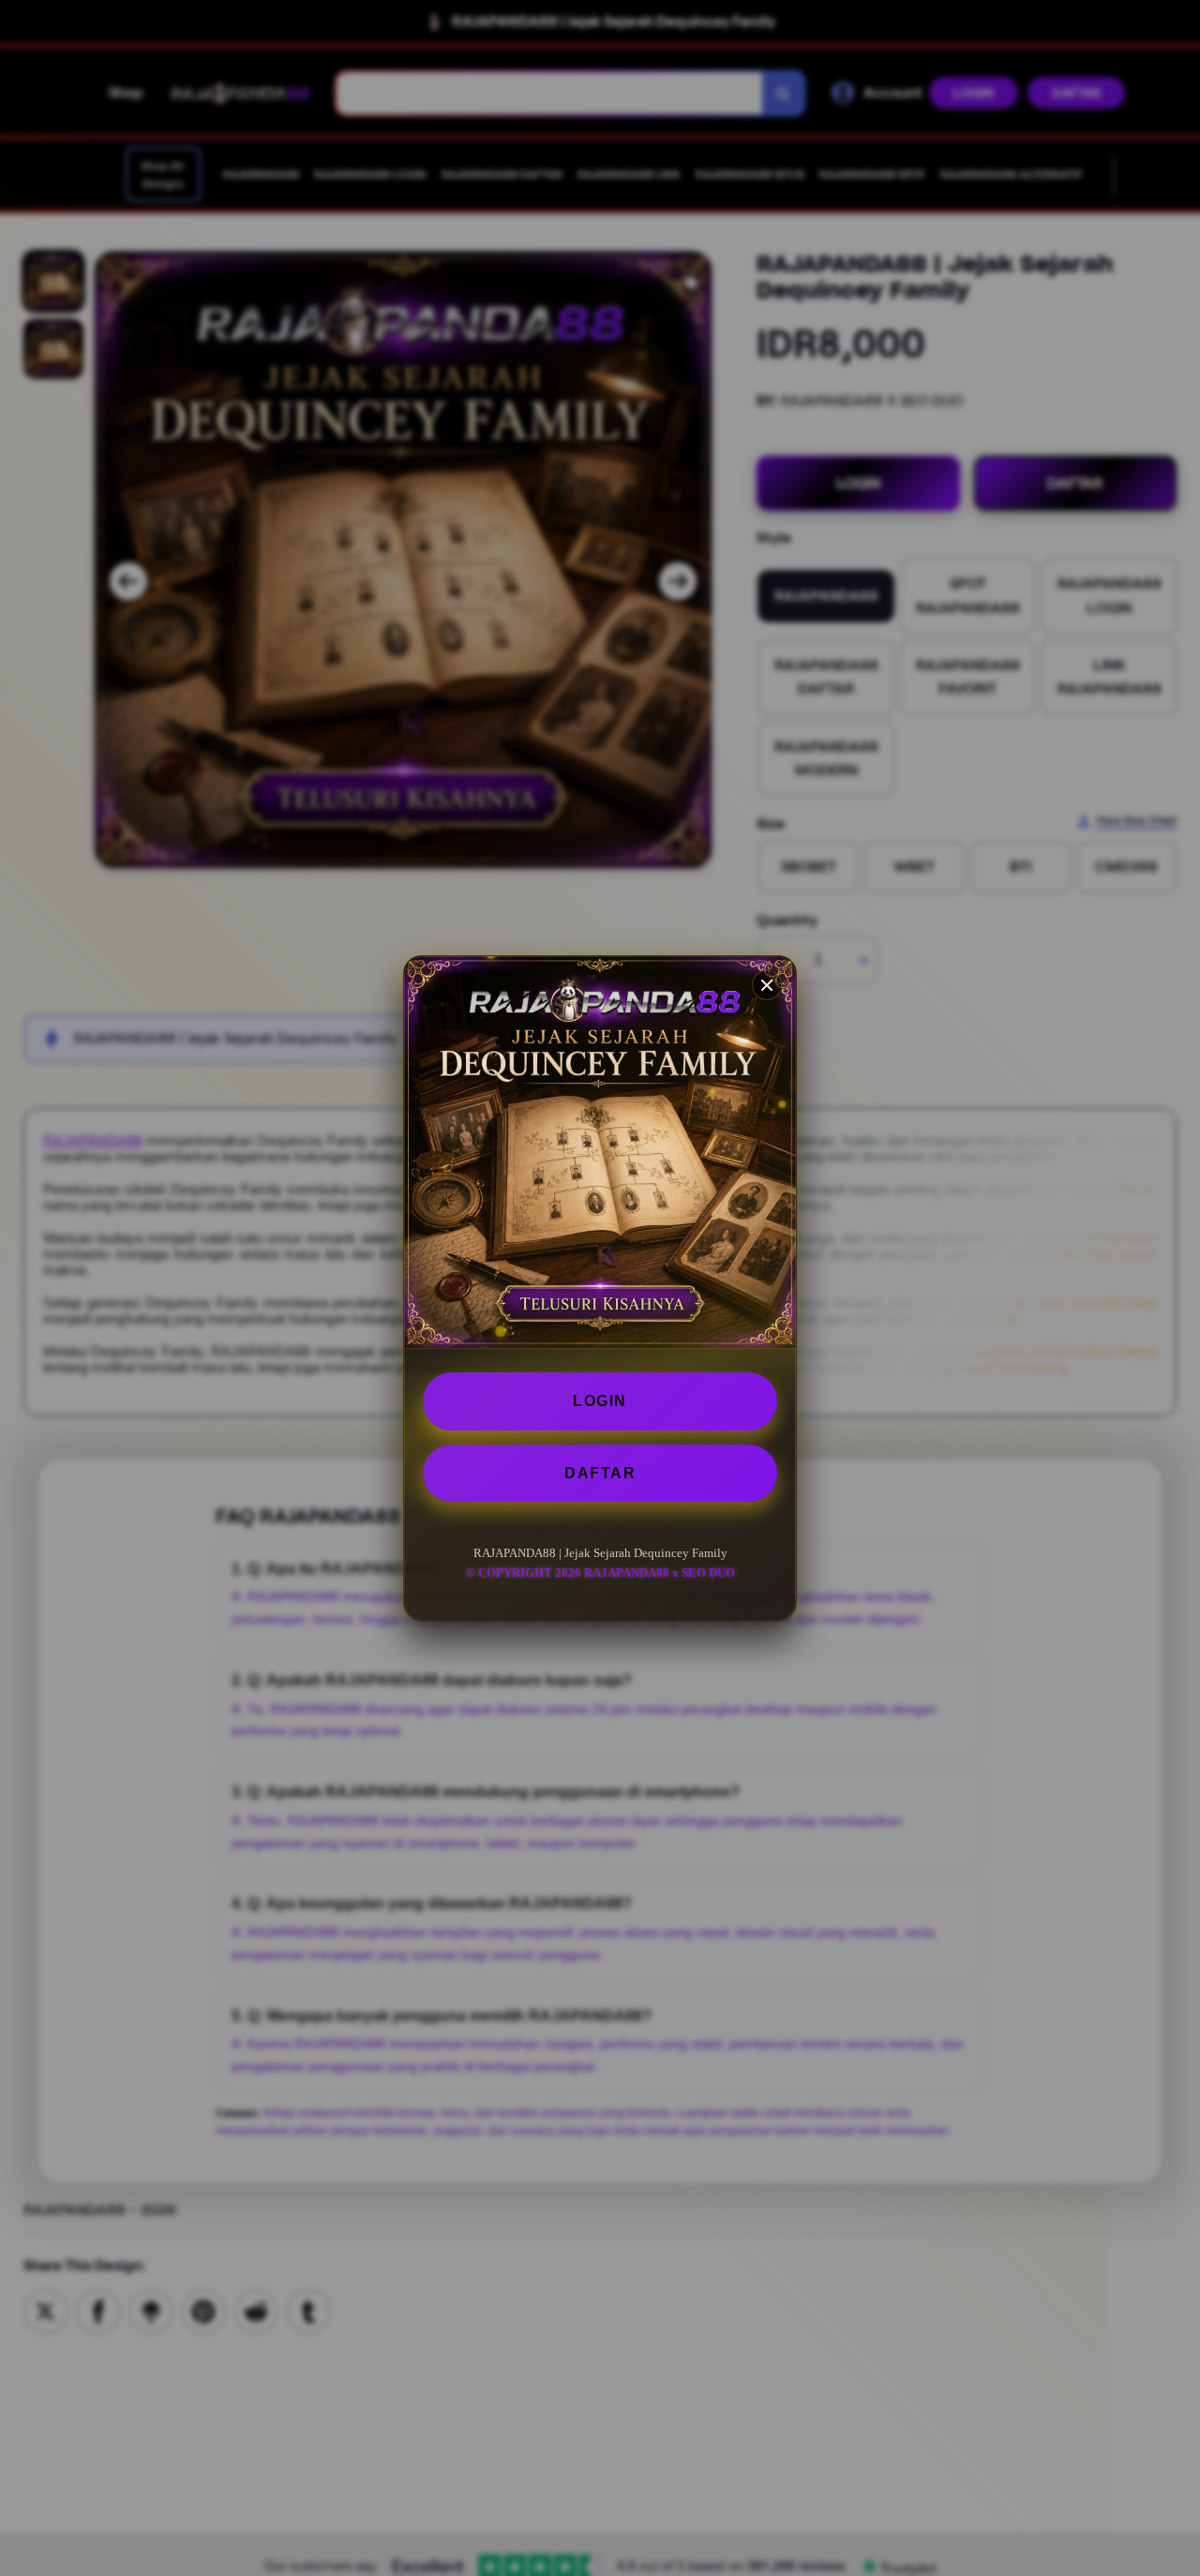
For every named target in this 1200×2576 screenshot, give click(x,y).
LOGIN (600, 1401)
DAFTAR (600, 1472)
